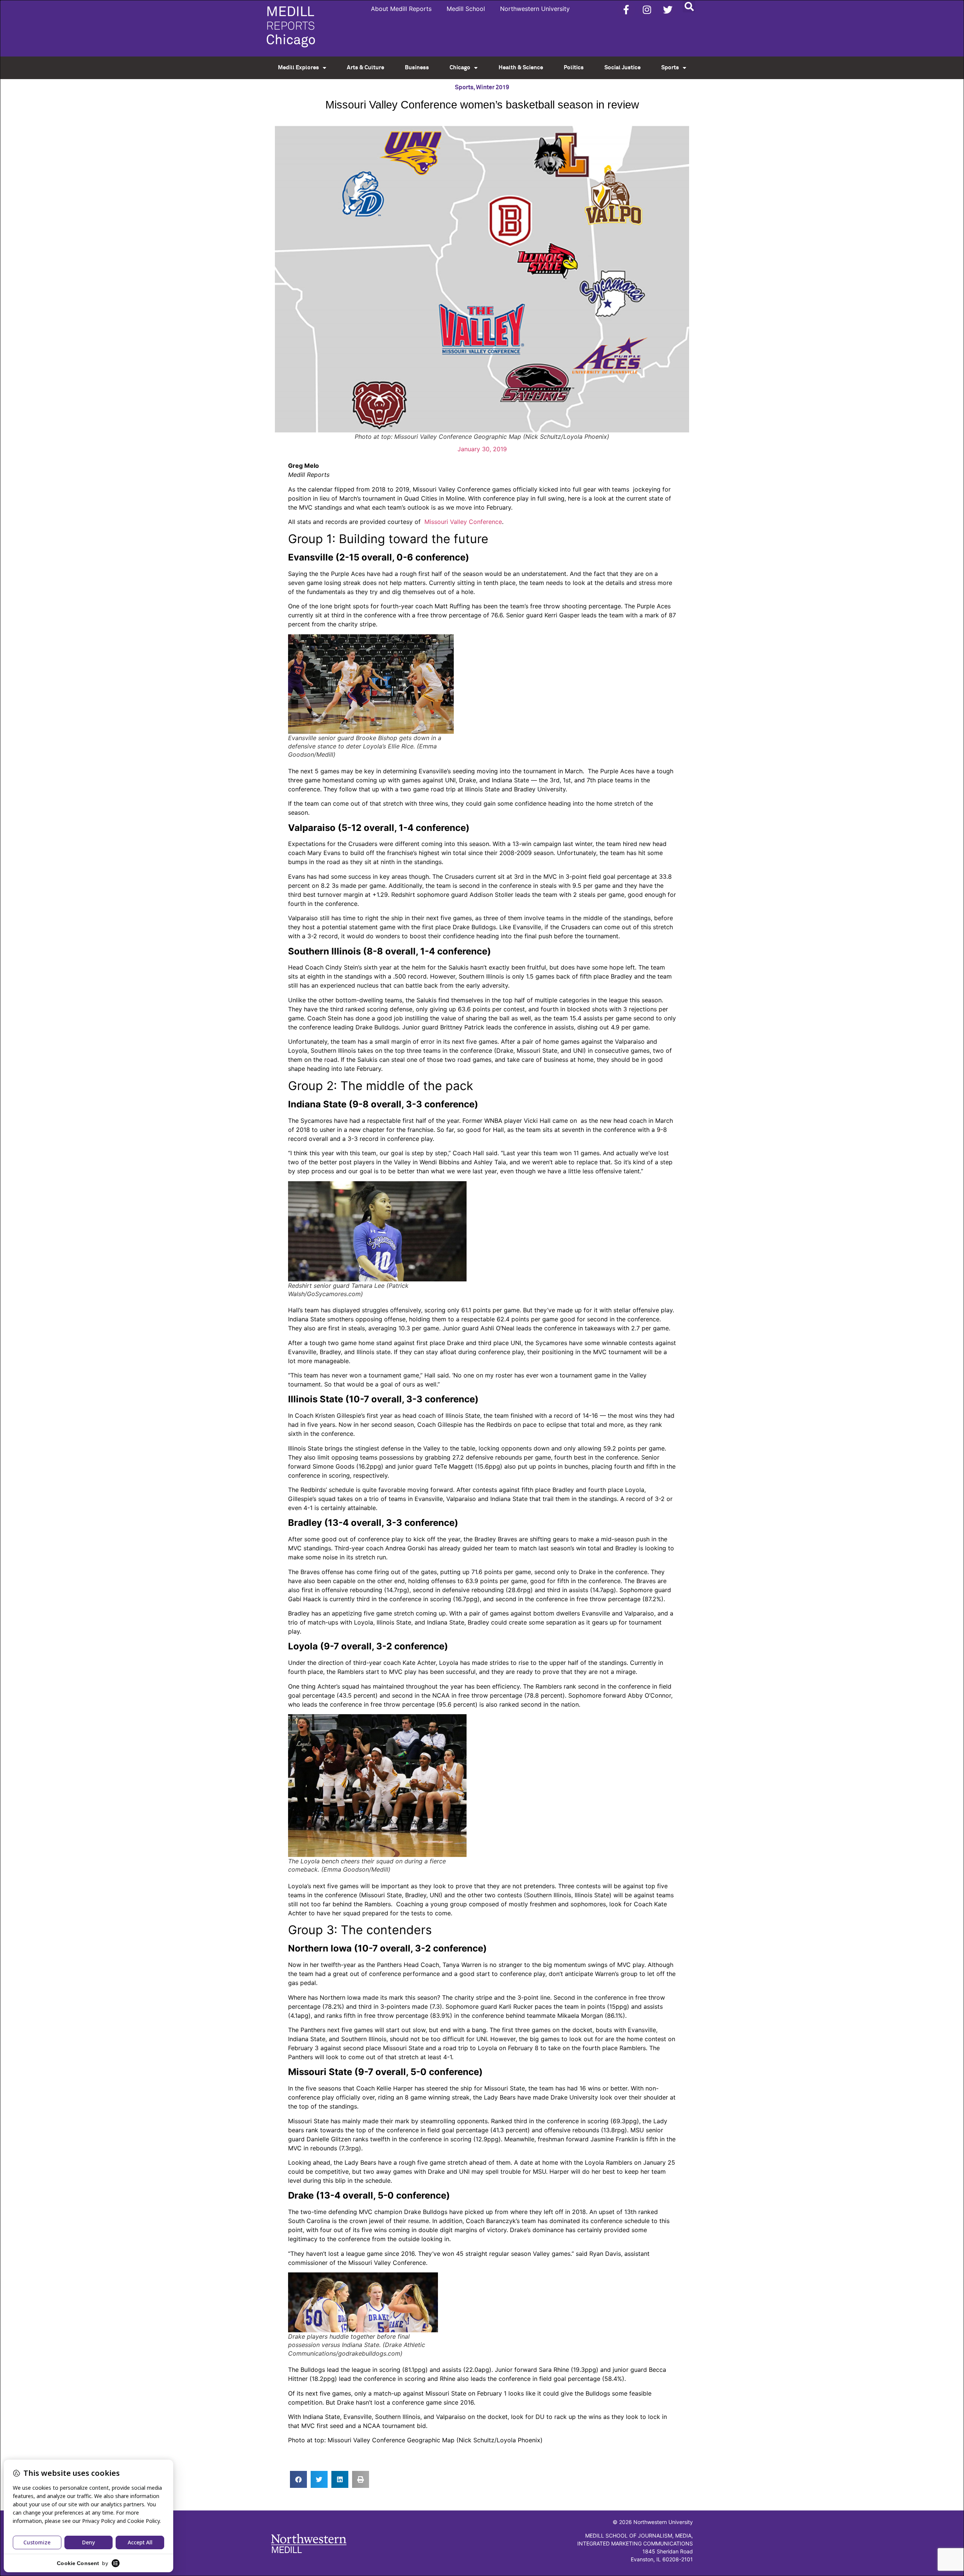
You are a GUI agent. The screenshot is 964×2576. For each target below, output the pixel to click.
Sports (670, 68)
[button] (689, 6)
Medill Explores (298, 68)
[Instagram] (647, 9)
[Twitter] (668, 9)
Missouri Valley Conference (462, 522)
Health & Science (521, 68)
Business (417, 68)
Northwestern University (535, 9)
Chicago (460, 68)
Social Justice (622, 68)
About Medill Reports (401, 9)
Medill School (466, 9)
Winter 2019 (493, 87)
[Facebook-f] (626, 9)
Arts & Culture (365, 68)
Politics (574, 68)
